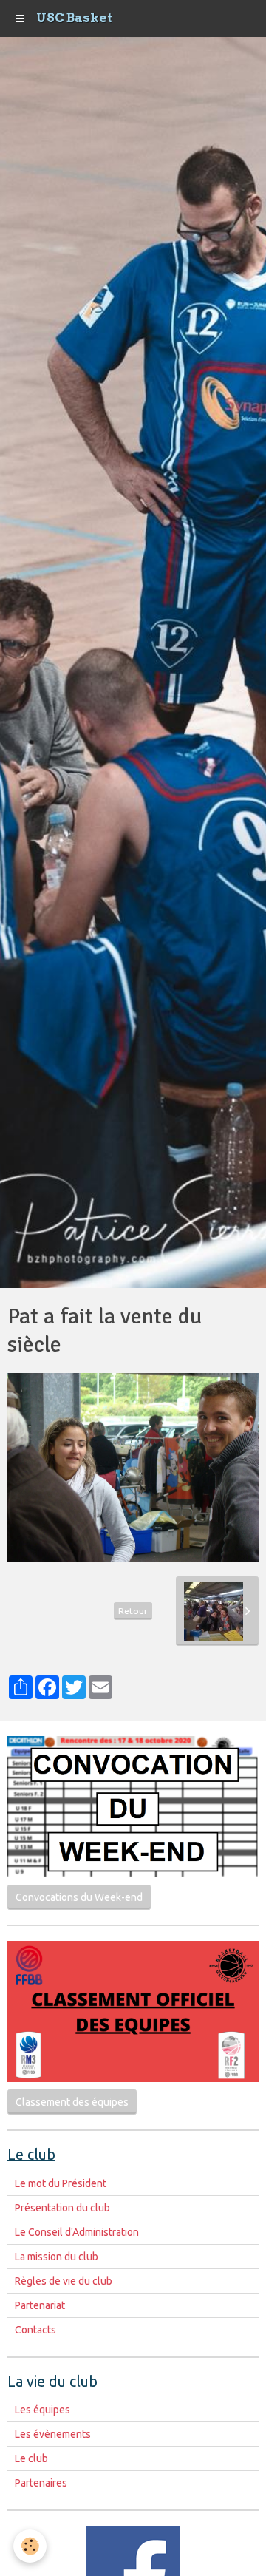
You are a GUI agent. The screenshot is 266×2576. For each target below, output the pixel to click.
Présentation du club (62, 2208)
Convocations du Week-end (79, 1897)
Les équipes (42, 2410)
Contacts (35, 2330)
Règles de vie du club (64, 2281)
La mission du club (57, 2257)
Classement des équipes (72, 2102)
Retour (133, 1611)
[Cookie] (30, 2546)
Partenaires (41, 2483)
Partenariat (40, 2305)
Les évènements (53, 2434)
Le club (31, 2458)
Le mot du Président (61, 2183)
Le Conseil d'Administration (77, 2232)
